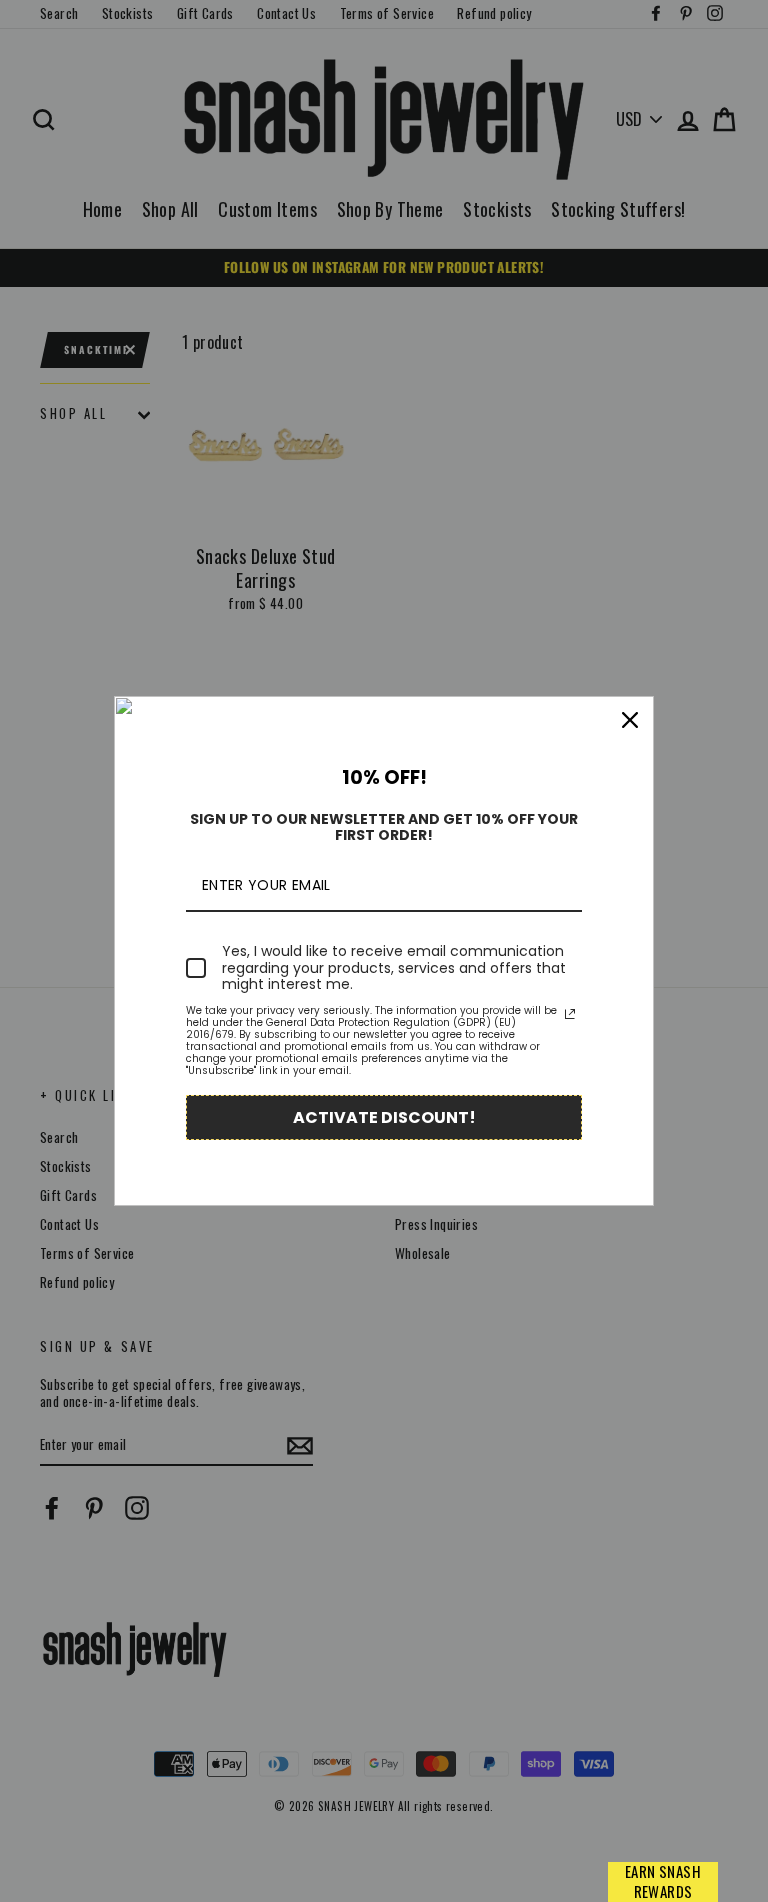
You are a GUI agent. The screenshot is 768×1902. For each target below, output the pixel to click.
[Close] (630, 720)
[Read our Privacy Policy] (570, 1014)
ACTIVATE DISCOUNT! (384, 1117)
